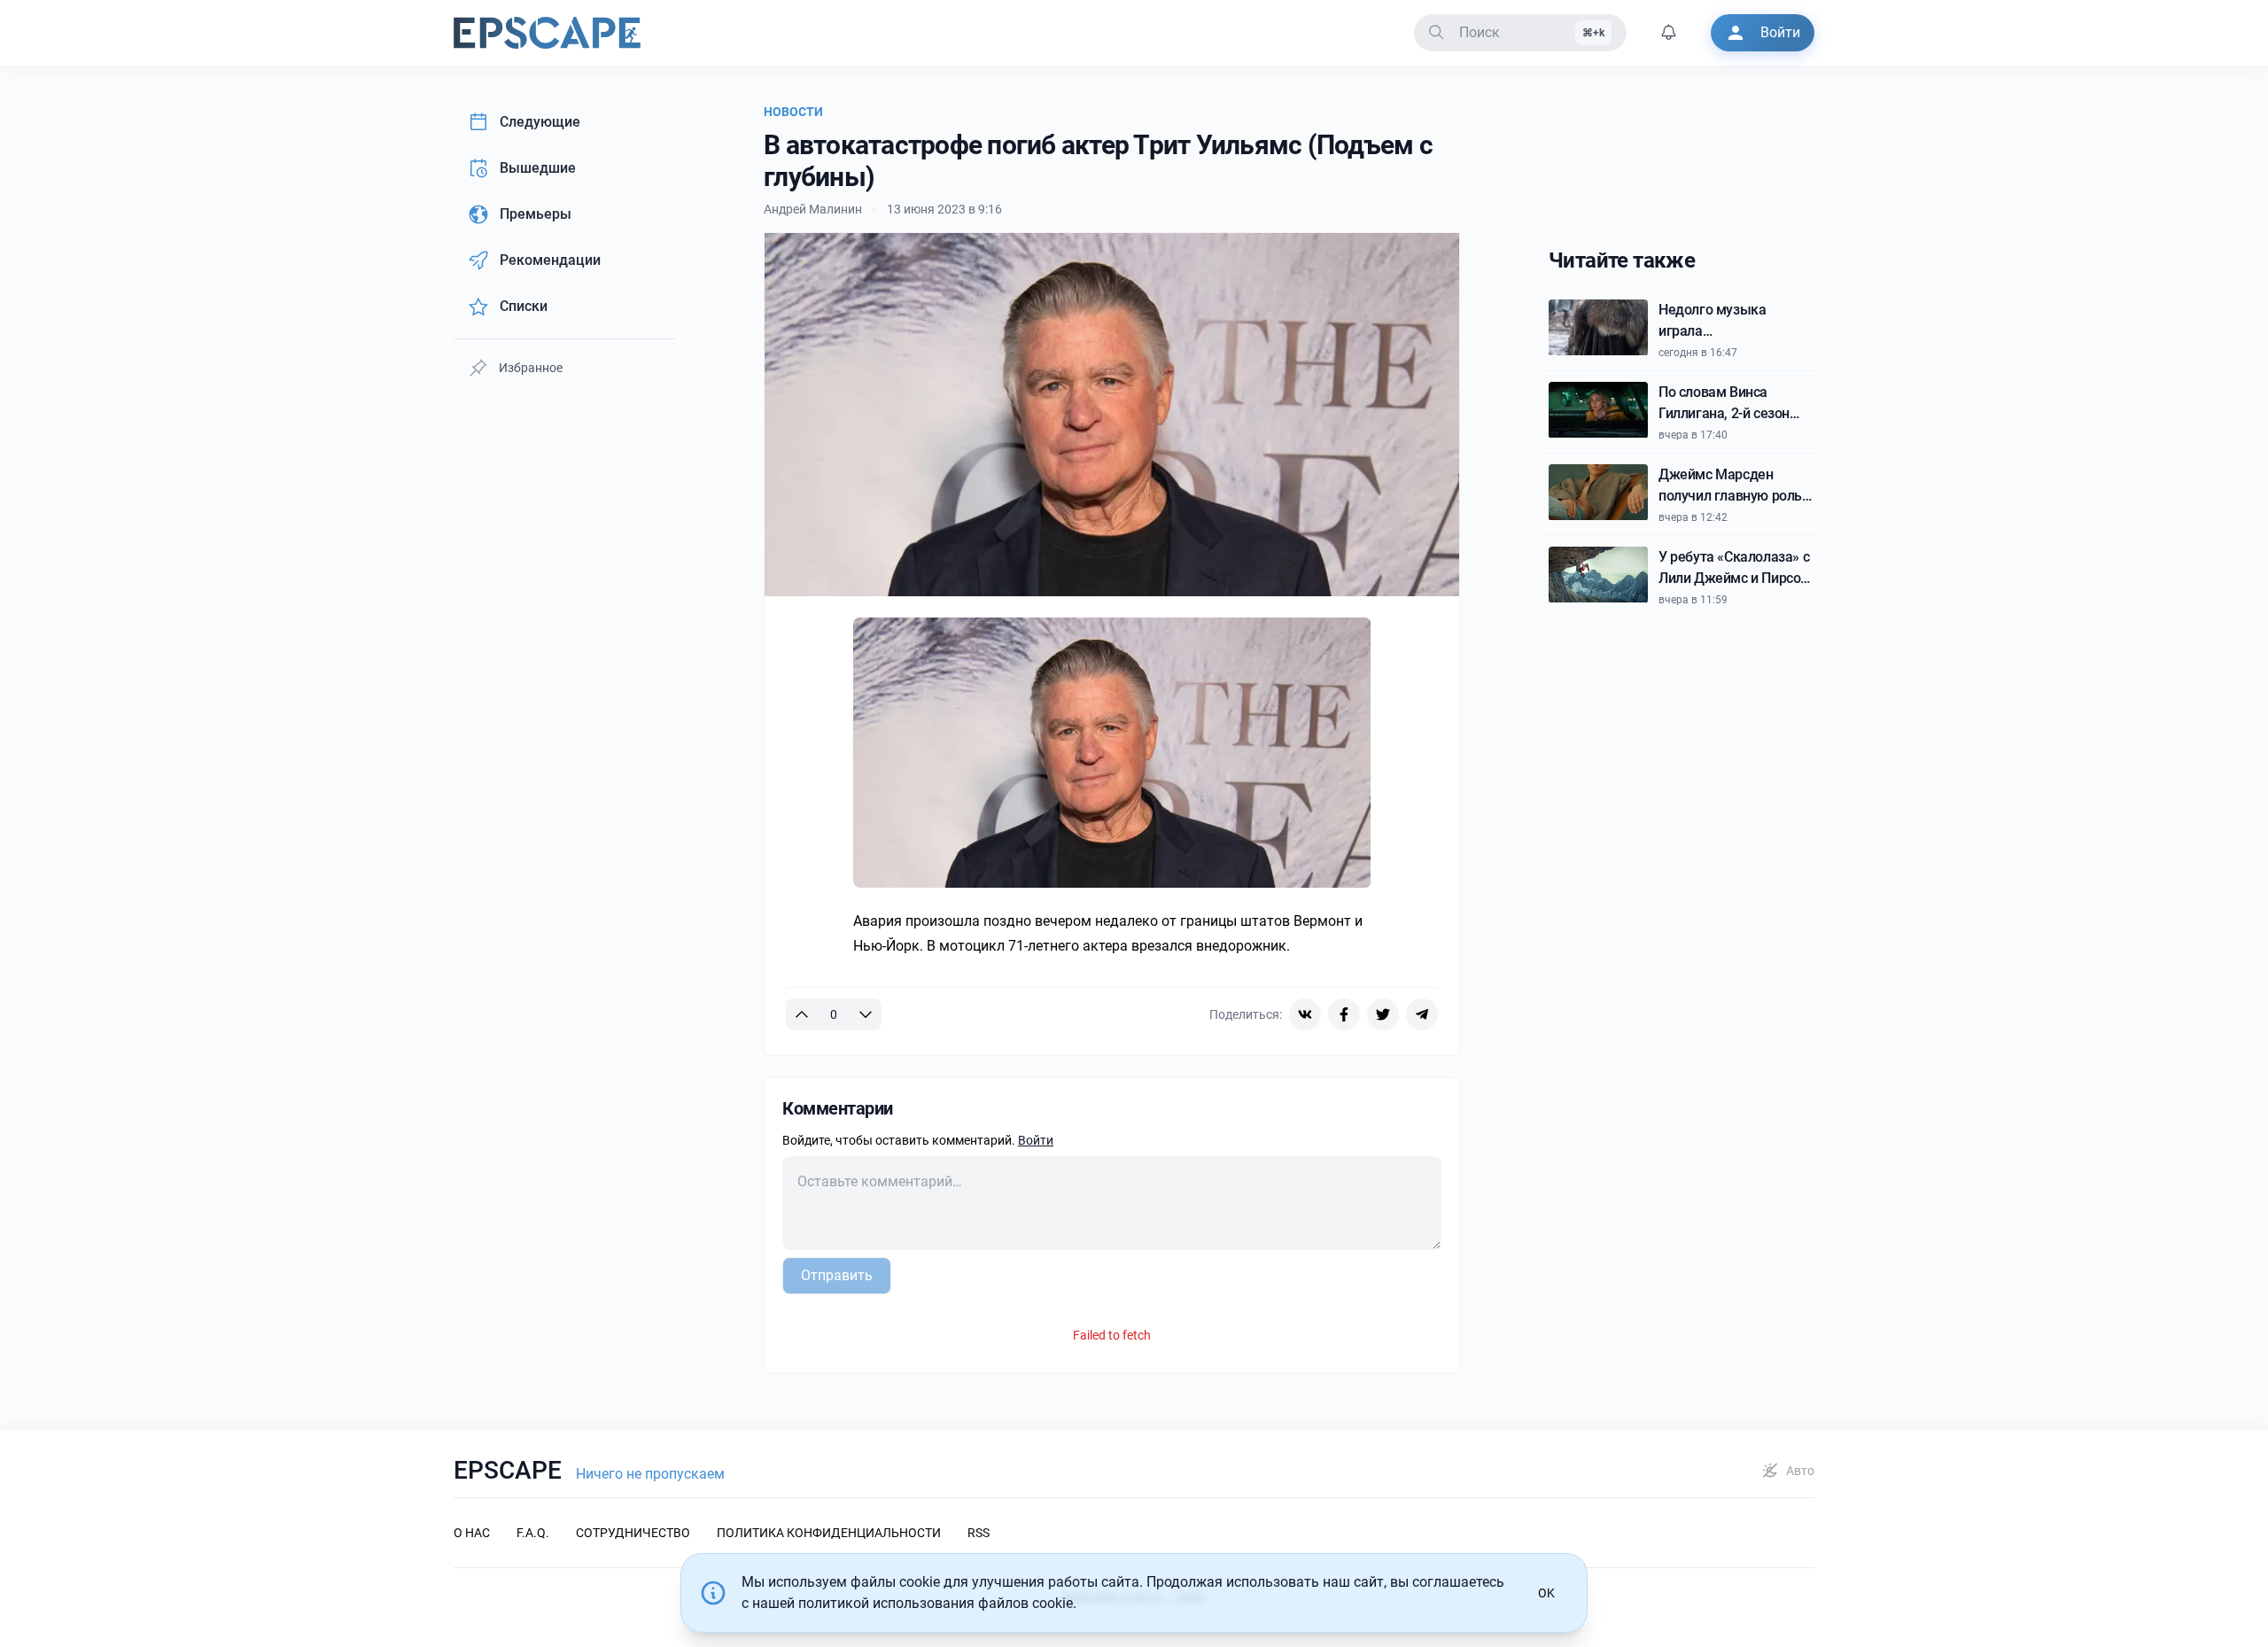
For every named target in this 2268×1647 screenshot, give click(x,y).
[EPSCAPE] (547, 33)
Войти (1036, 1140)
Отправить (837, 1275)
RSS (979, 1533)
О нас (472, 1533)
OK (1546, 1593)
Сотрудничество (633, 1533)
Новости (793, 112)
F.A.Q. (533, 1533)
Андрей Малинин (813, 209)
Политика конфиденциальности (829, 1533)
